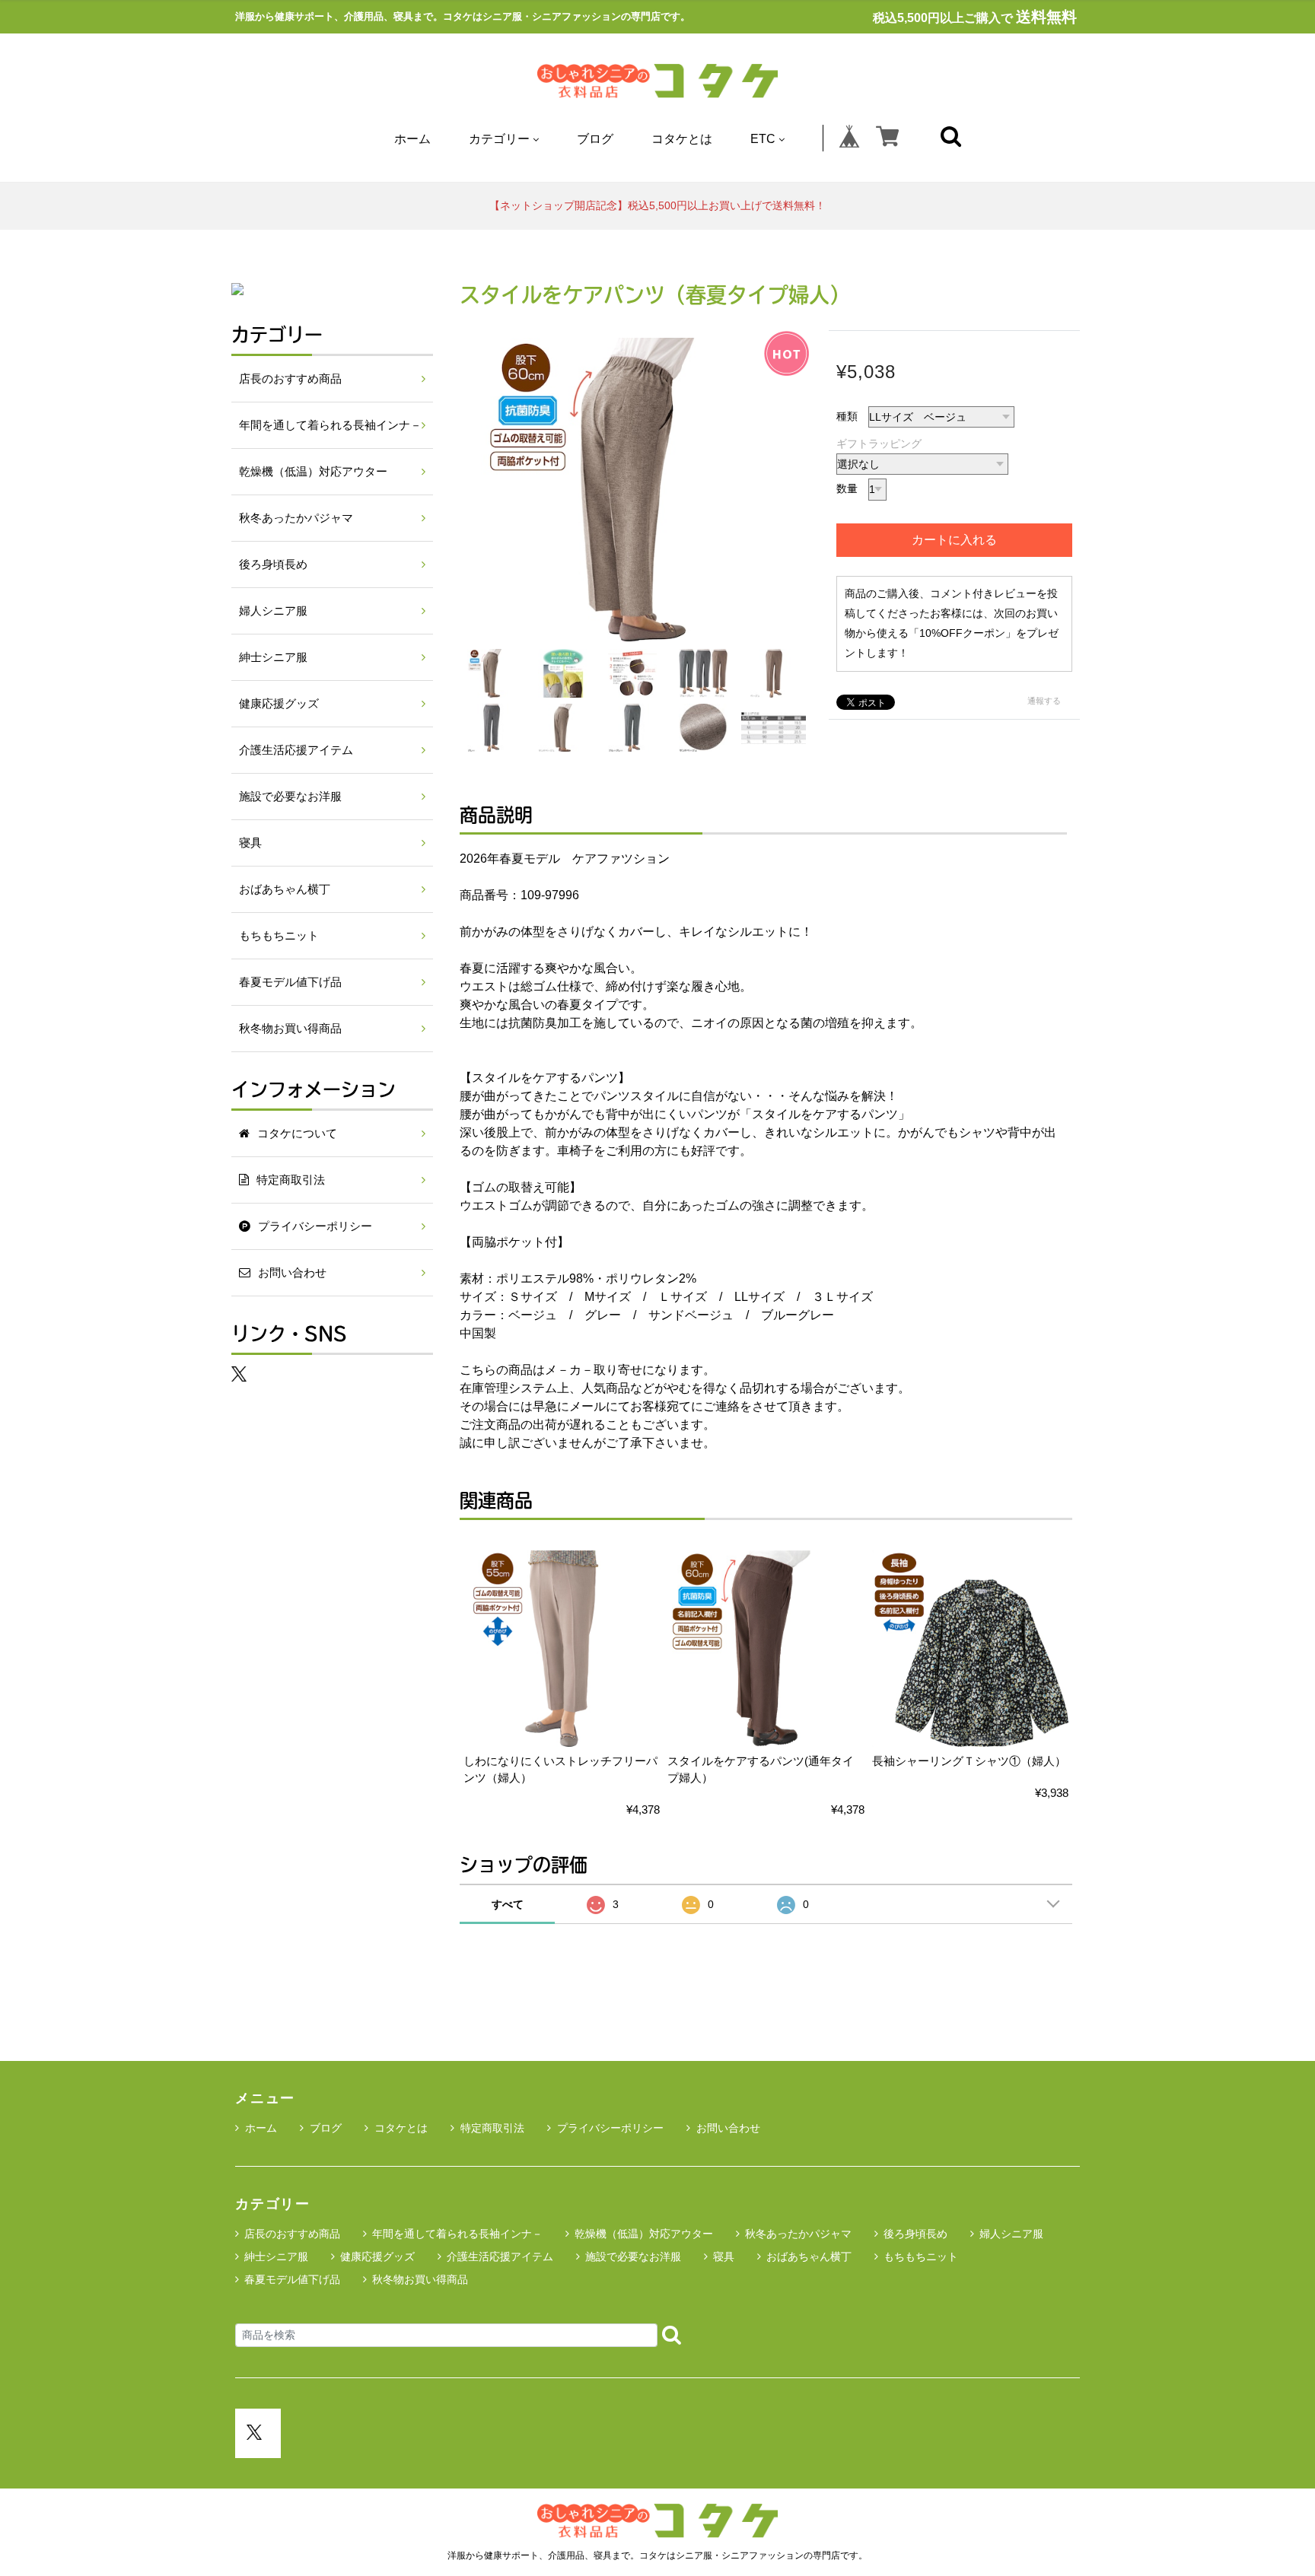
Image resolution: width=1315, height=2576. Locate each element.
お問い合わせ (728, 2128)
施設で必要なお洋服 (290, 797)
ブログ (595, 139)
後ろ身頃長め (273, 564)
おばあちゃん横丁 (285, 889)
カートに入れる (954, 540)
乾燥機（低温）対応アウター (313, 472)
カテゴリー (499, 139)
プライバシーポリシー (610, 2128)
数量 (847, 488)
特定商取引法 (492, 2128)
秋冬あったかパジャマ (296, 518)
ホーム (412, 139)
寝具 (250, 843)
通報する (1044, 701)
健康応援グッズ (279, 704)
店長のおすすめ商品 (290, 379)
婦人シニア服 (273, 611)
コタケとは (682, 139)
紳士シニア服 (273, 657)
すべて (508, 1904)
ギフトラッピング (879, 444)
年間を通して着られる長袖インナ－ (330, 425)
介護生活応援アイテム (296, 750)
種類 (847, 416)
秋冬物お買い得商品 (290, 1029)
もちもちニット (279, 936)
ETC (763, 139)
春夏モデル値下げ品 (290, 982)
